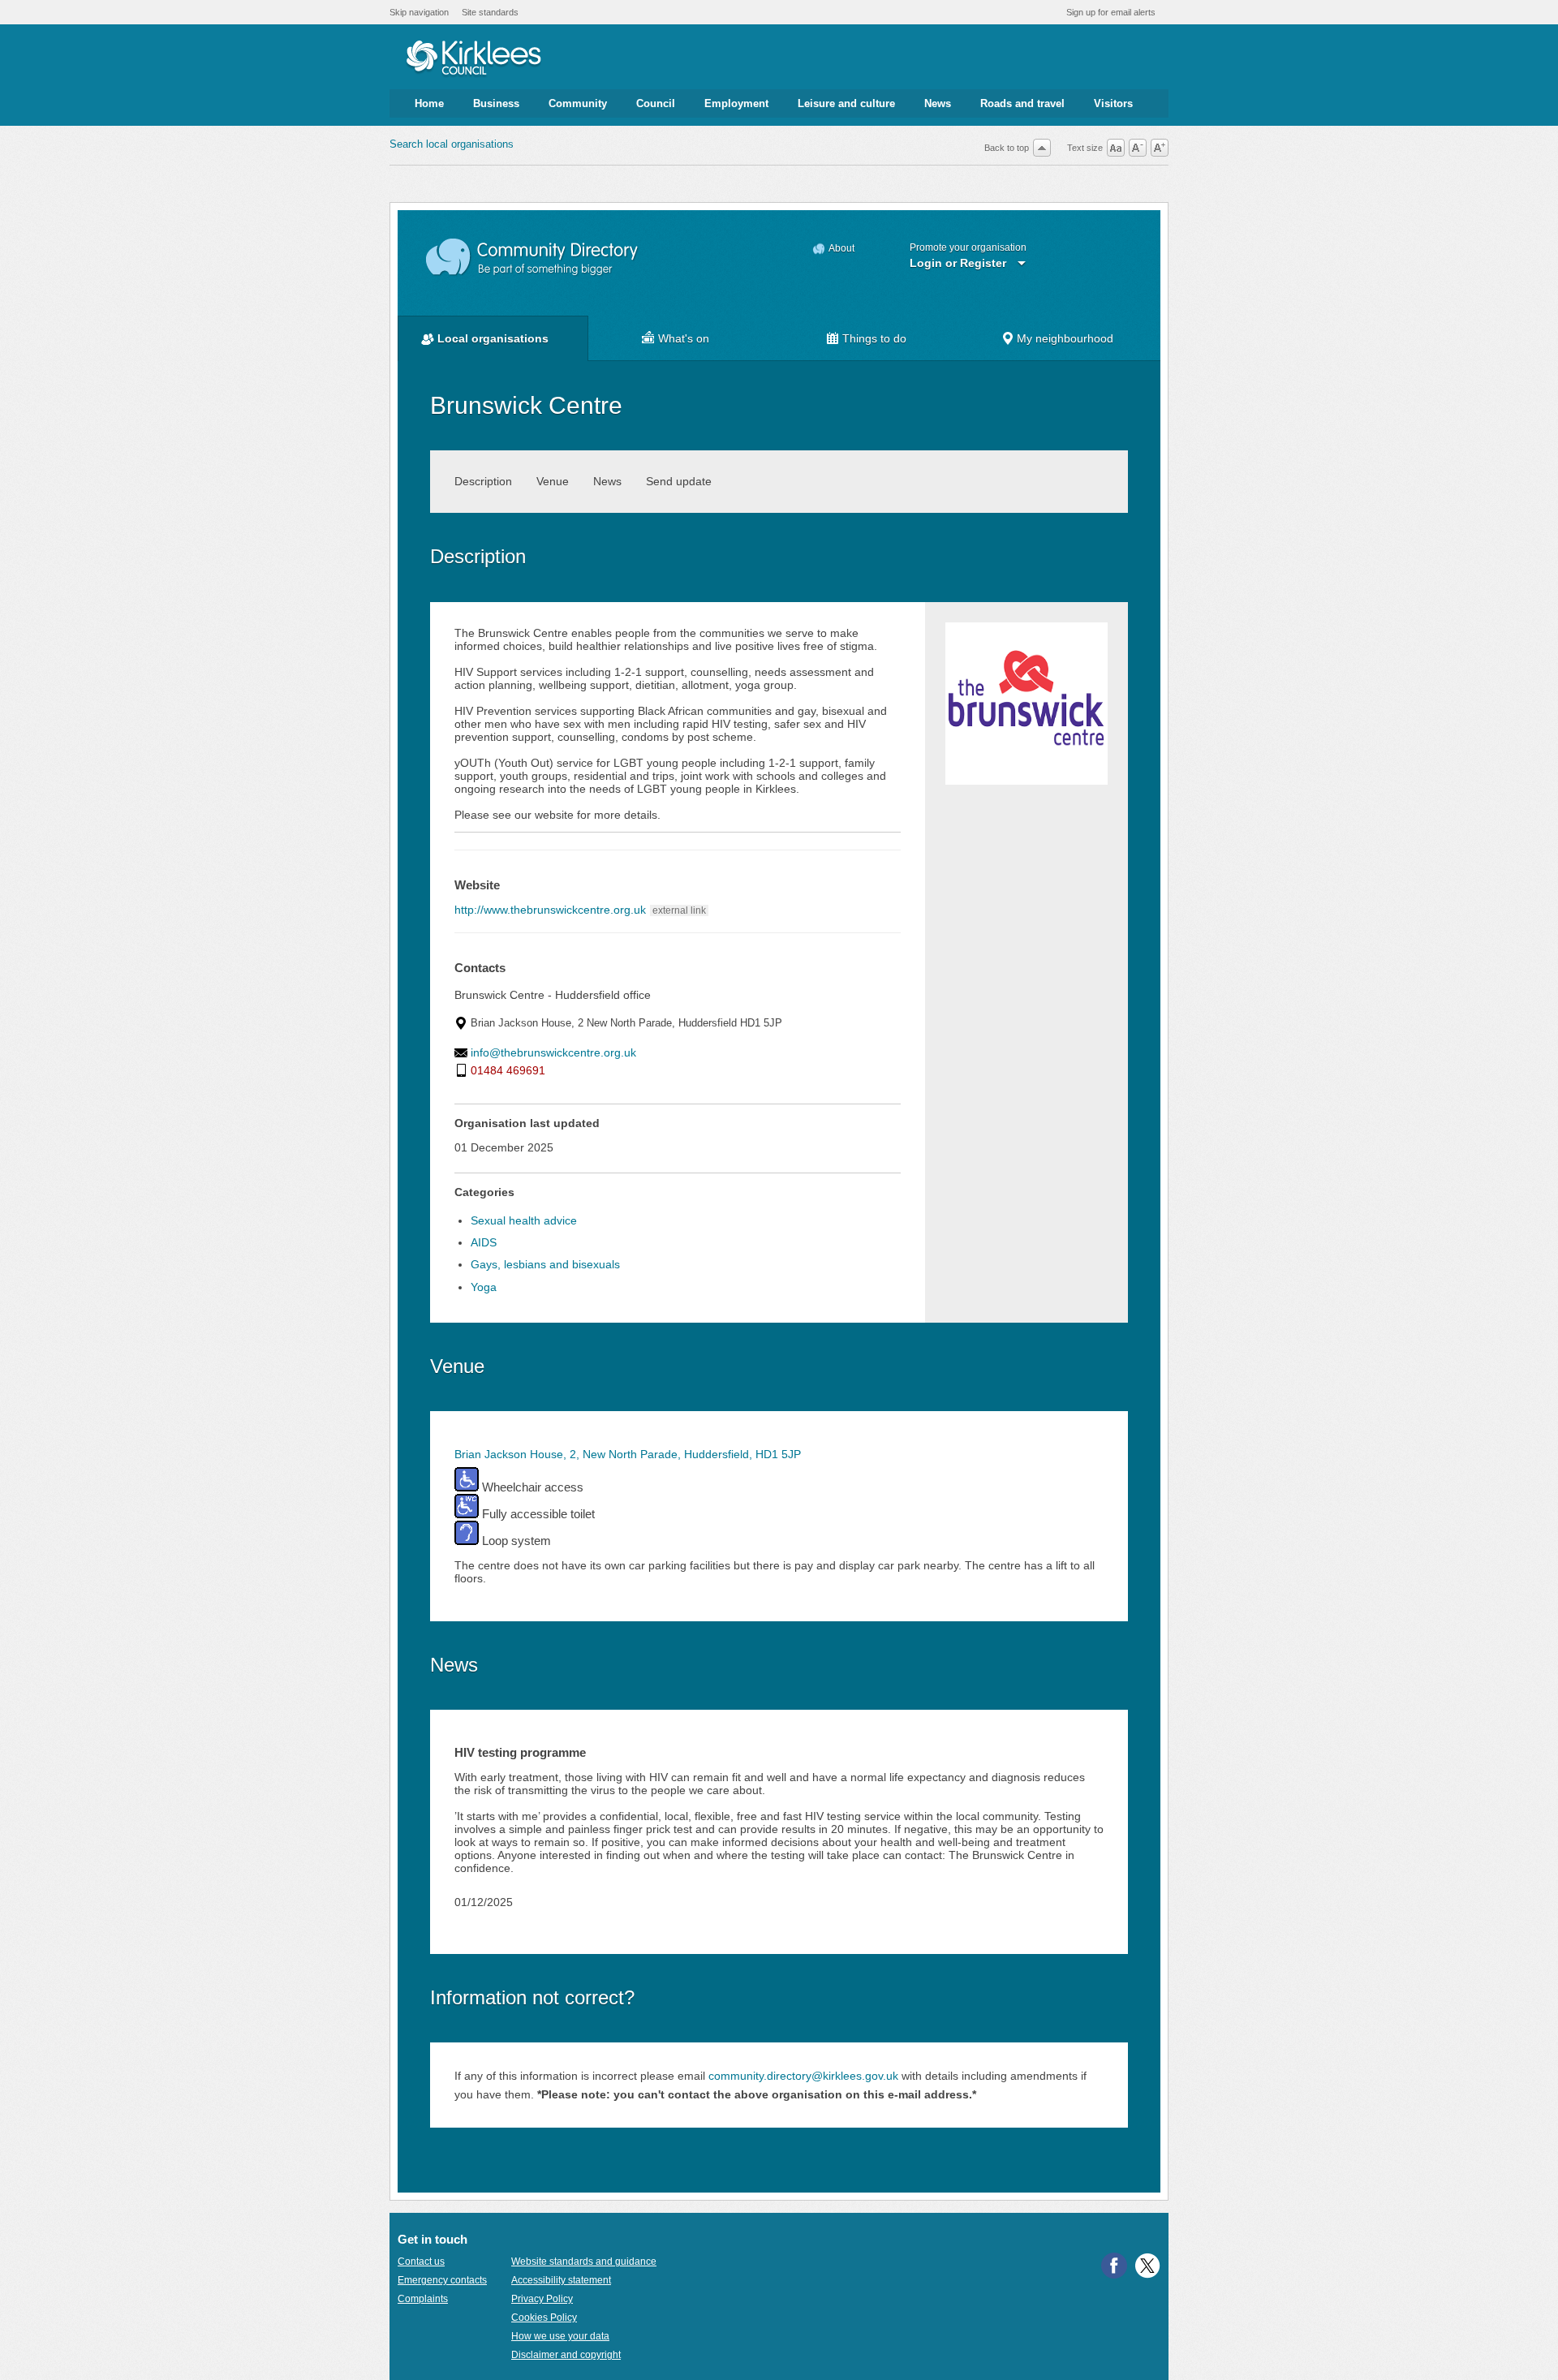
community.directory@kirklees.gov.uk (803, 2076)
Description (483, 481)
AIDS (484, 1242)
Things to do (874, 338)
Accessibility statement (561, 2280)
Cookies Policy (544, 2318)
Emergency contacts (442, 2280)
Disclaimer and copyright (566, 2355)
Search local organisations (452, 144)
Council (656, 103)
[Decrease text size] (1138, 148)
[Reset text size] (1116, 148)
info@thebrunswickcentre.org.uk (553, 1052)
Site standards (490, 12)
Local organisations (493, 338)
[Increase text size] (1160, 148)
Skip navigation (419, 12)
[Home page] (473, 59)
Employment (736, 103)
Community (578, 103)
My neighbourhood (1065, 338)
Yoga (484, 1287)
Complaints (423, 2299)
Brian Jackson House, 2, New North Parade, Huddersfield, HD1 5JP (628, 1454)
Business (496, 103)
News (938, 103)
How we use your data (560, 2336)
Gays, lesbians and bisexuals (545, 1264)
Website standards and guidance (584, 2262)
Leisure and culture (846, 103)
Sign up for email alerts (1111, 12)
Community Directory (533, 258)
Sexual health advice (524, 1220)
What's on (684, 338)
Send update (679, 481)
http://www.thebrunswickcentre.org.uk (550, 910)
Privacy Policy (542, 2299)
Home (429, 103)
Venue (553, 481)
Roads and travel (1022, 103)
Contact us (421, 2262)
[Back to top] (1042, 148)
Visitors (1113, 103)
